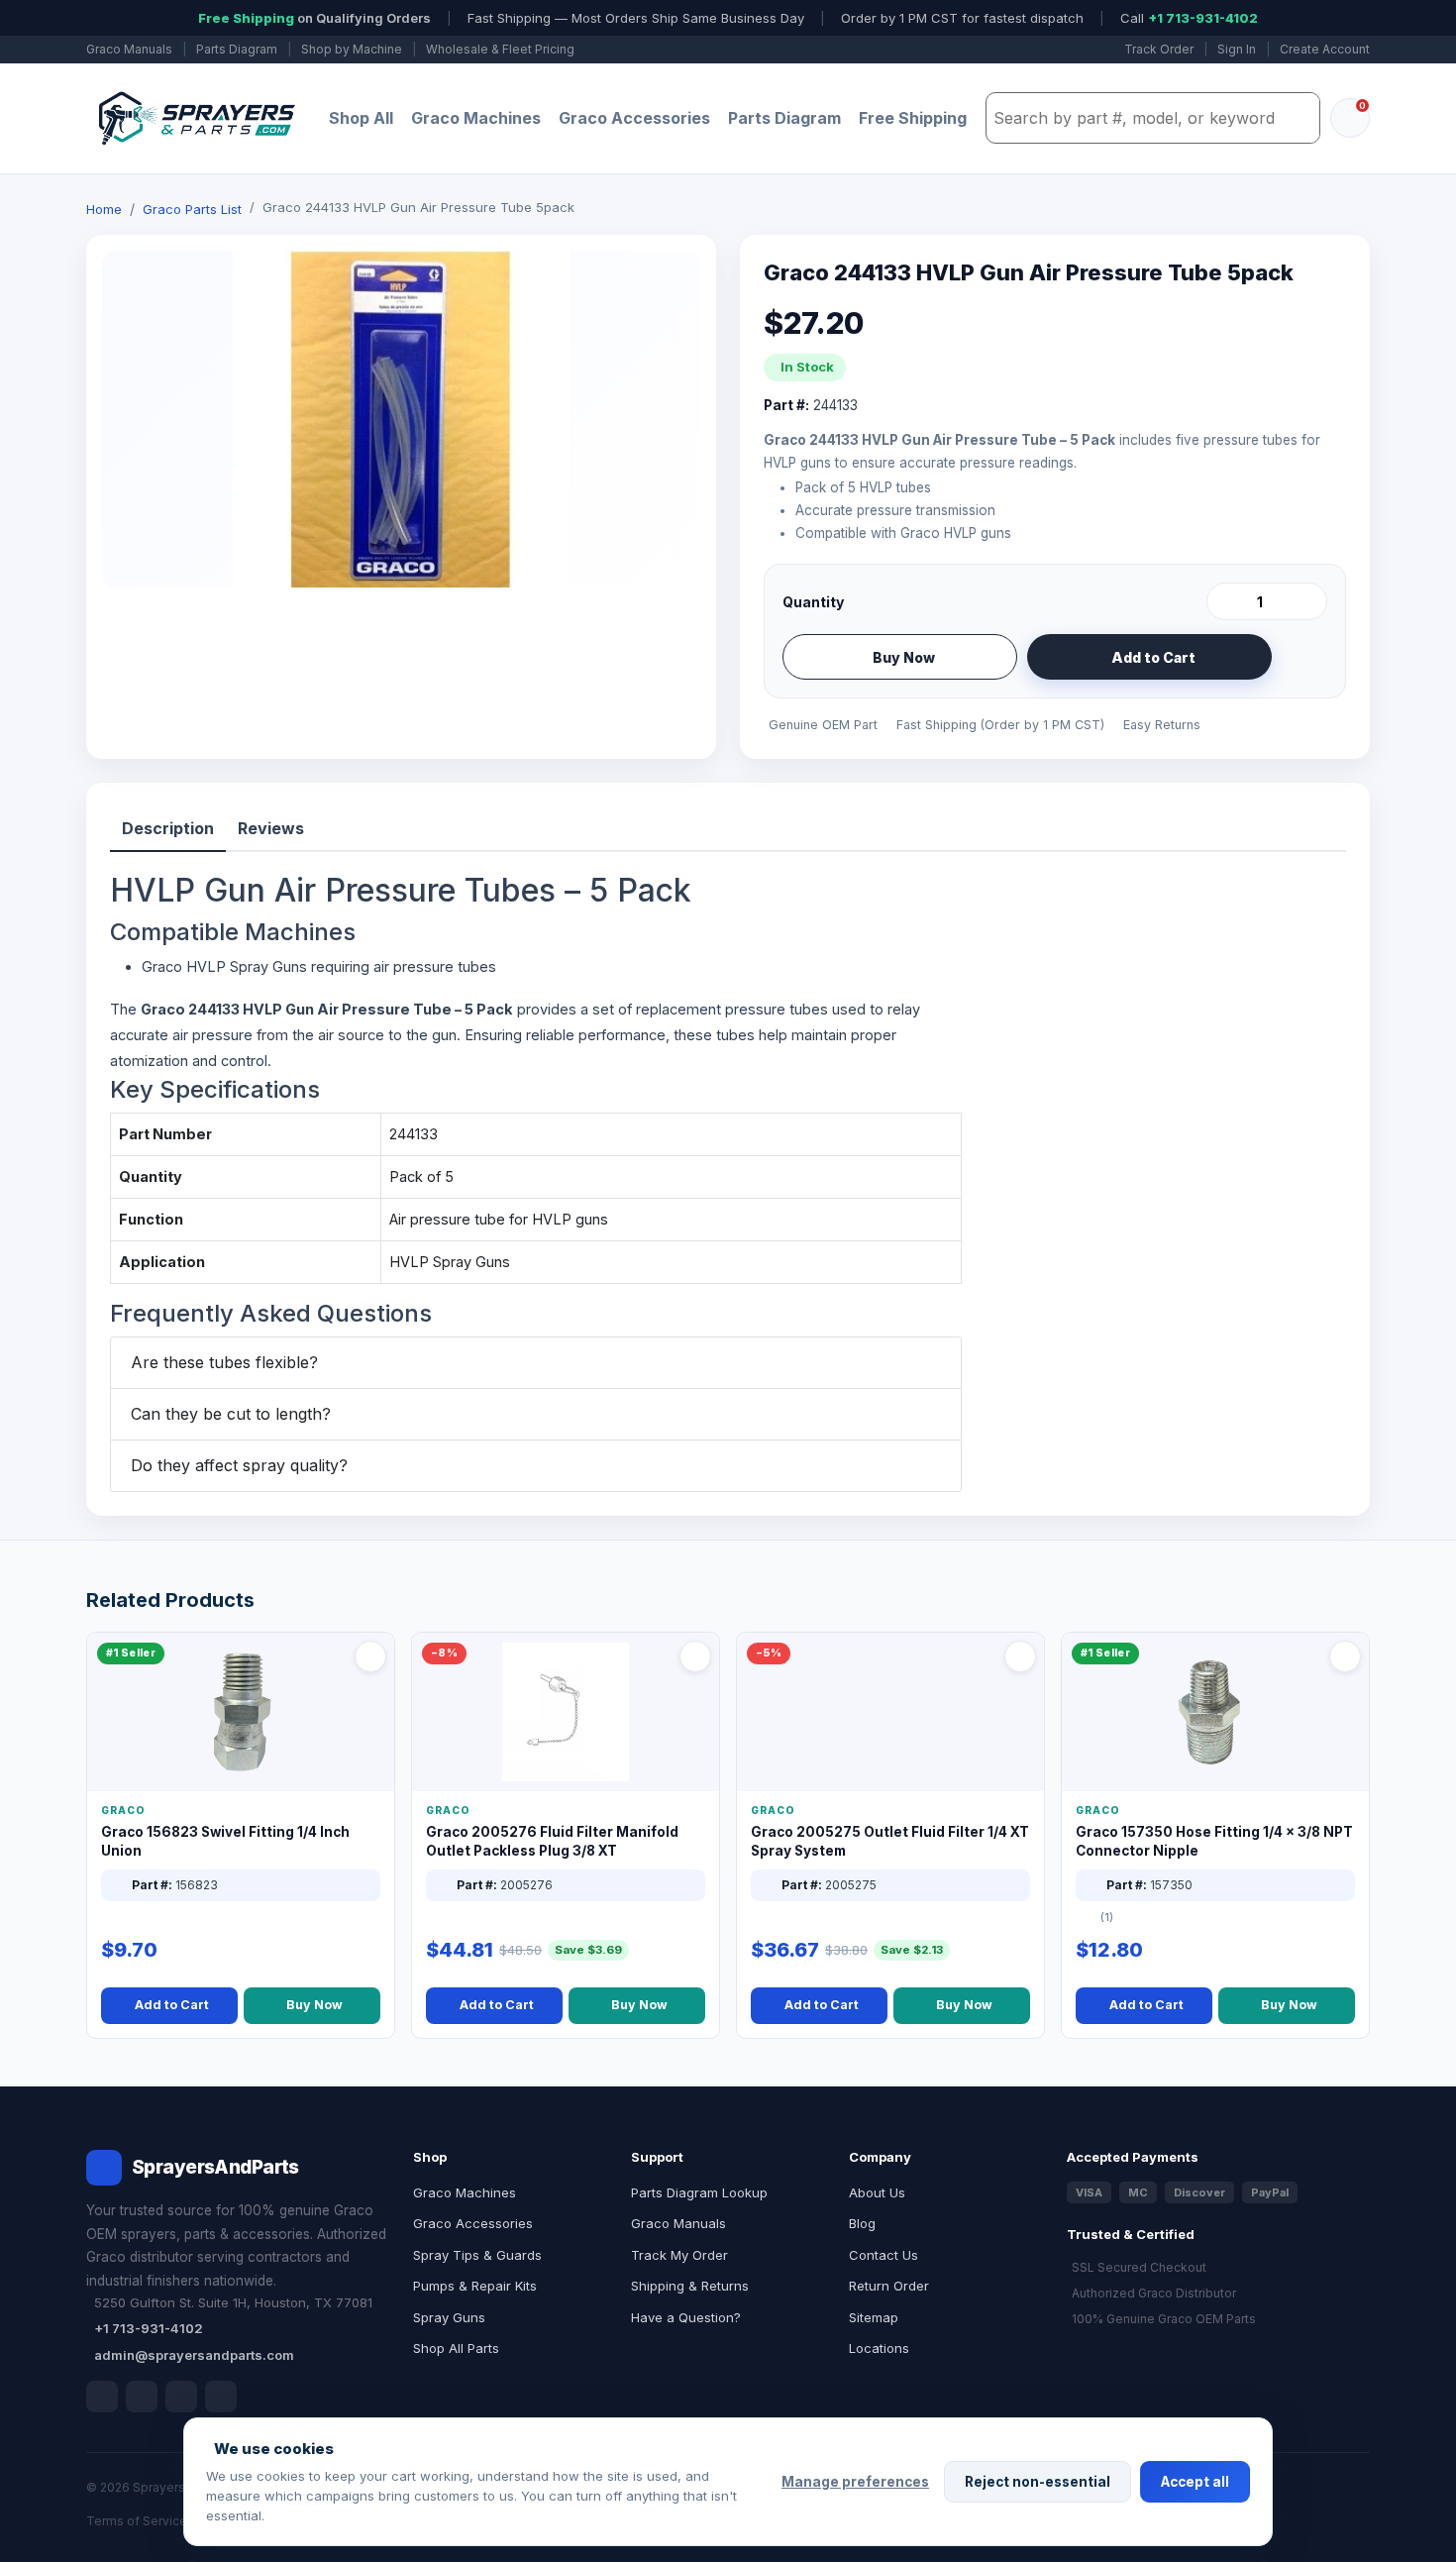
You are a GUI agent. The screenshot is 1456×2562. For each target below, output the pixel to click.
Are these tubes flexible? (224, 1362)
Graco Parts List (192, 209)
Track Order (1159, 49)
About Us (877, 2192)
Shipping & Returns (690, 2286)
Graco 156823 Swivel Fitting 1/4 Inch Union (225, 1841)
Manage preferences (855, 2482)
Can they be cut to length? (231, 1414)
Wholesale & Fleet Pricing (500, 49)
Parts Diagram (237, 49)
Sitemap (874, 2317)
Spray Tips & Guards (477, 2255)
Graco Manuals (129, 49)
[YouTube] (221, 2397)
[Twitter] (181, 2397)
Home (104, 209)
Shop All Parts (456, 2348)
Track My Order (679, 2255)
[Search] (1300, 118)
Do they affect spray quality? (239, 1465)
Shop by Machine (352, 49)
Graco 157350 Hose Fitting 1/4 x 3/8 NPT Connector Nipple (1214, 1841)
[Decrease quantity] (1225, 601)
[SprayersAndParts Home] (195, 118)
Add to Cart (1153, 657)
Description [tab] (168, 828)
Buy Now (904, 657)
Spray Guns (449, 2317)
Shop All (361, 118)
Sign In (1237, 49)
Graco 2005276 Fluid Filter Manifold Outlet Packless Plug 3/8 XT (552, 1841)
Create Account (1325, 49)
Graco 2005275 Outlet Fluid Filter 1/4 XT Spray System (890, 1841)
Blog (862, 2223)
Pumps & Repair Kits (475, 2286)
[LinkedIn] (142, 2397)
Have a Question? (686, 2317)
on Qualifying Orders (314, 18)
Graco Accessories (634, 118)
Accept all (1195, 2482)
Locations (879, 2348)
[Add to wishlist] (1304, 657)
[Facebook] (102, 2397)
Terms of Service (137, 2521)
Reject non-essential (1038, 2482)
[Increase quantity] (1308, 601)
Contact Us (884, 2255)
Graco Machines (476, 118)
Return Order (889, 2286)
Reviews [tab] (271, 828)
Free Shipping (913, 118)
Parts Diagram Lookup (699, 2192)
